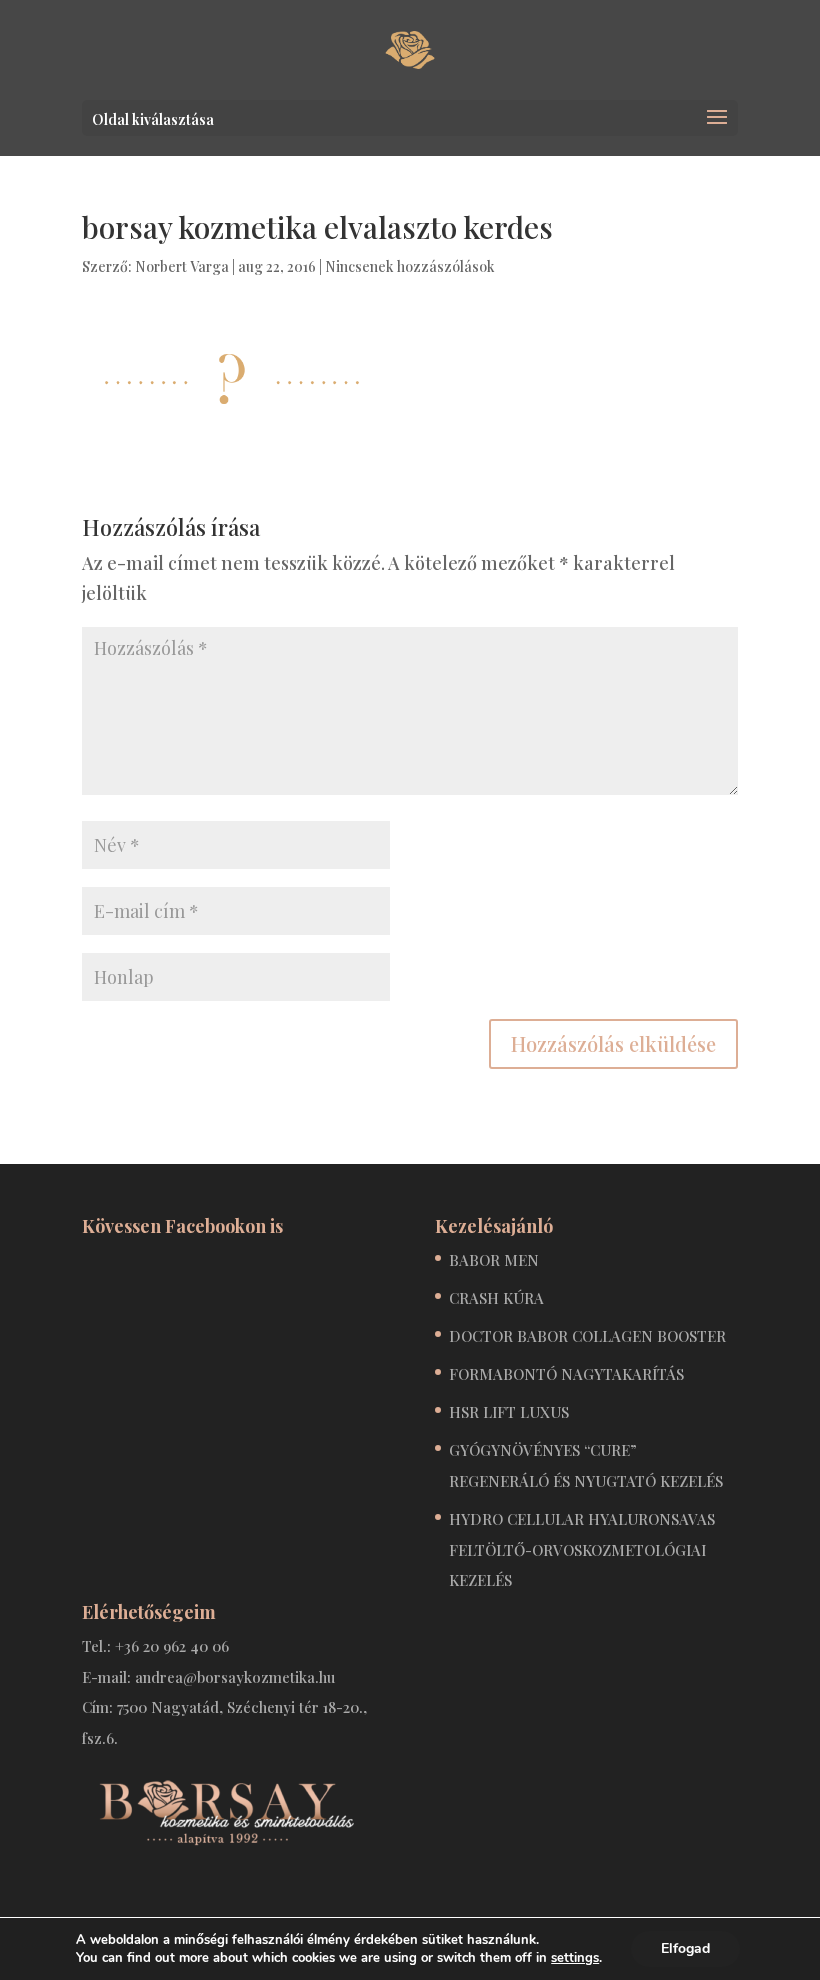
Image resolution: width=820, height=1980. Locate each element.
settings (575, 1958)
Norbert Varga (182, 266)
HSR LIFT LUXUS (509, 1412)
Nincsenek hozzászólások (410, 266)
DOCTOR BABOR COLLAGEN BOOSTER (587, 1336)
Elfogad (685, 1948)
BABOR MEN (494, 1260)
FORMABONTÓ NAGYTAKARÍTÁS (566, 1374)
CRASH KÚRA (496, 1298)
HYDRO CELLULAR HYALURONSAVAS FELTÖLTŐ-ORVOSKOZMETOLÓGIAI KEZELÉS (582, 1549)
